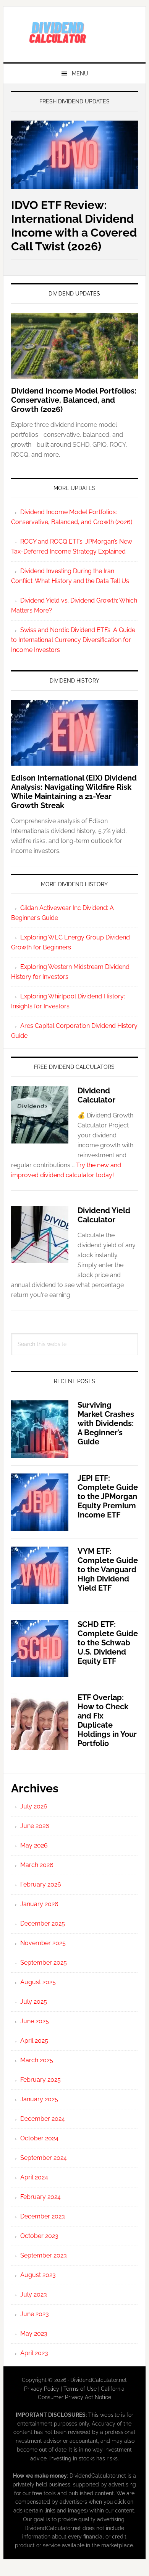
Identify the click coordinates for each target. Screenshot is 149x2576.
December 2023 (43, 2216)
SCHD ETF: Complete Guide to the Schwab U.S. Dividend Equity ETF (108, 1643)
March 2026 (37, 1865)
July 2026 (34, 1806)
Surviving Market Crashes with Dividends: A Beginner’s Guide (106, 1423)
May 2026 (34, 1845)
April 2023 (34, 2353)
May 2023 (34, 2333)
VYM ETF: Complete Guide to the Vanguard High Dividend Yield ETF (108, 1570)
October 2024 (39, 2138)
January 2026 (39, 1904)
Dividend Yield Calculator (104, 1215)
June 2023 (35, 2314)
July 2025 (34, 2002)
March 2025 (37, 2060)
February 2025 (40, 2080)
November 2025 (43, 1943)
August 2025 (38, 1982)
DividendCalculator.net (74, 31)
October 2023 (39, 2236)
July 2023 (34, 2294)
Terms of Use (80, 2389)
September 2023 (44, 2255)
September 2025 (44, 1963)
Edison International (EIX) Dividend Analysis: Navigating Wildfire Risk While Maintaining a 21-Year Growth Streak (74, 792)
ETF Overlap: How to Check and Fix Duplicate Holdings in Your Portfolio (107, 1720)
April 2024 (34, 2177)
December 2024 (43, 2119)
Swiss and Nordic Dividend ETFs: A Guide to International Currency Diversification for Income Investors (73, 640)
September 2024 (44, 2158)
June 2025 (35, 2021)
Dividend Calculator (96, 1095)
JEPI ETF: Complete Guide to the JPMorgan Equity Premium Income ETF (108, 1496)
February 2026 (41, 1884)
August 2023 (38, 2275)
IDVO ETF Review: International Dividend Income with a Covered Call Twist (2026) (74, 226)
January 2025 (39, 2099)
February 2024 (40, 2197)
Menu (80, 74)
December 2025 (43, 1923)
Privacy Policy (42, 2389)
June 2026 (35, 1826)
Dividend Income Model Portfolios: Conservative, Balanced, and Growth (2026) (74, 400)
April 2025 (34, 2041)
